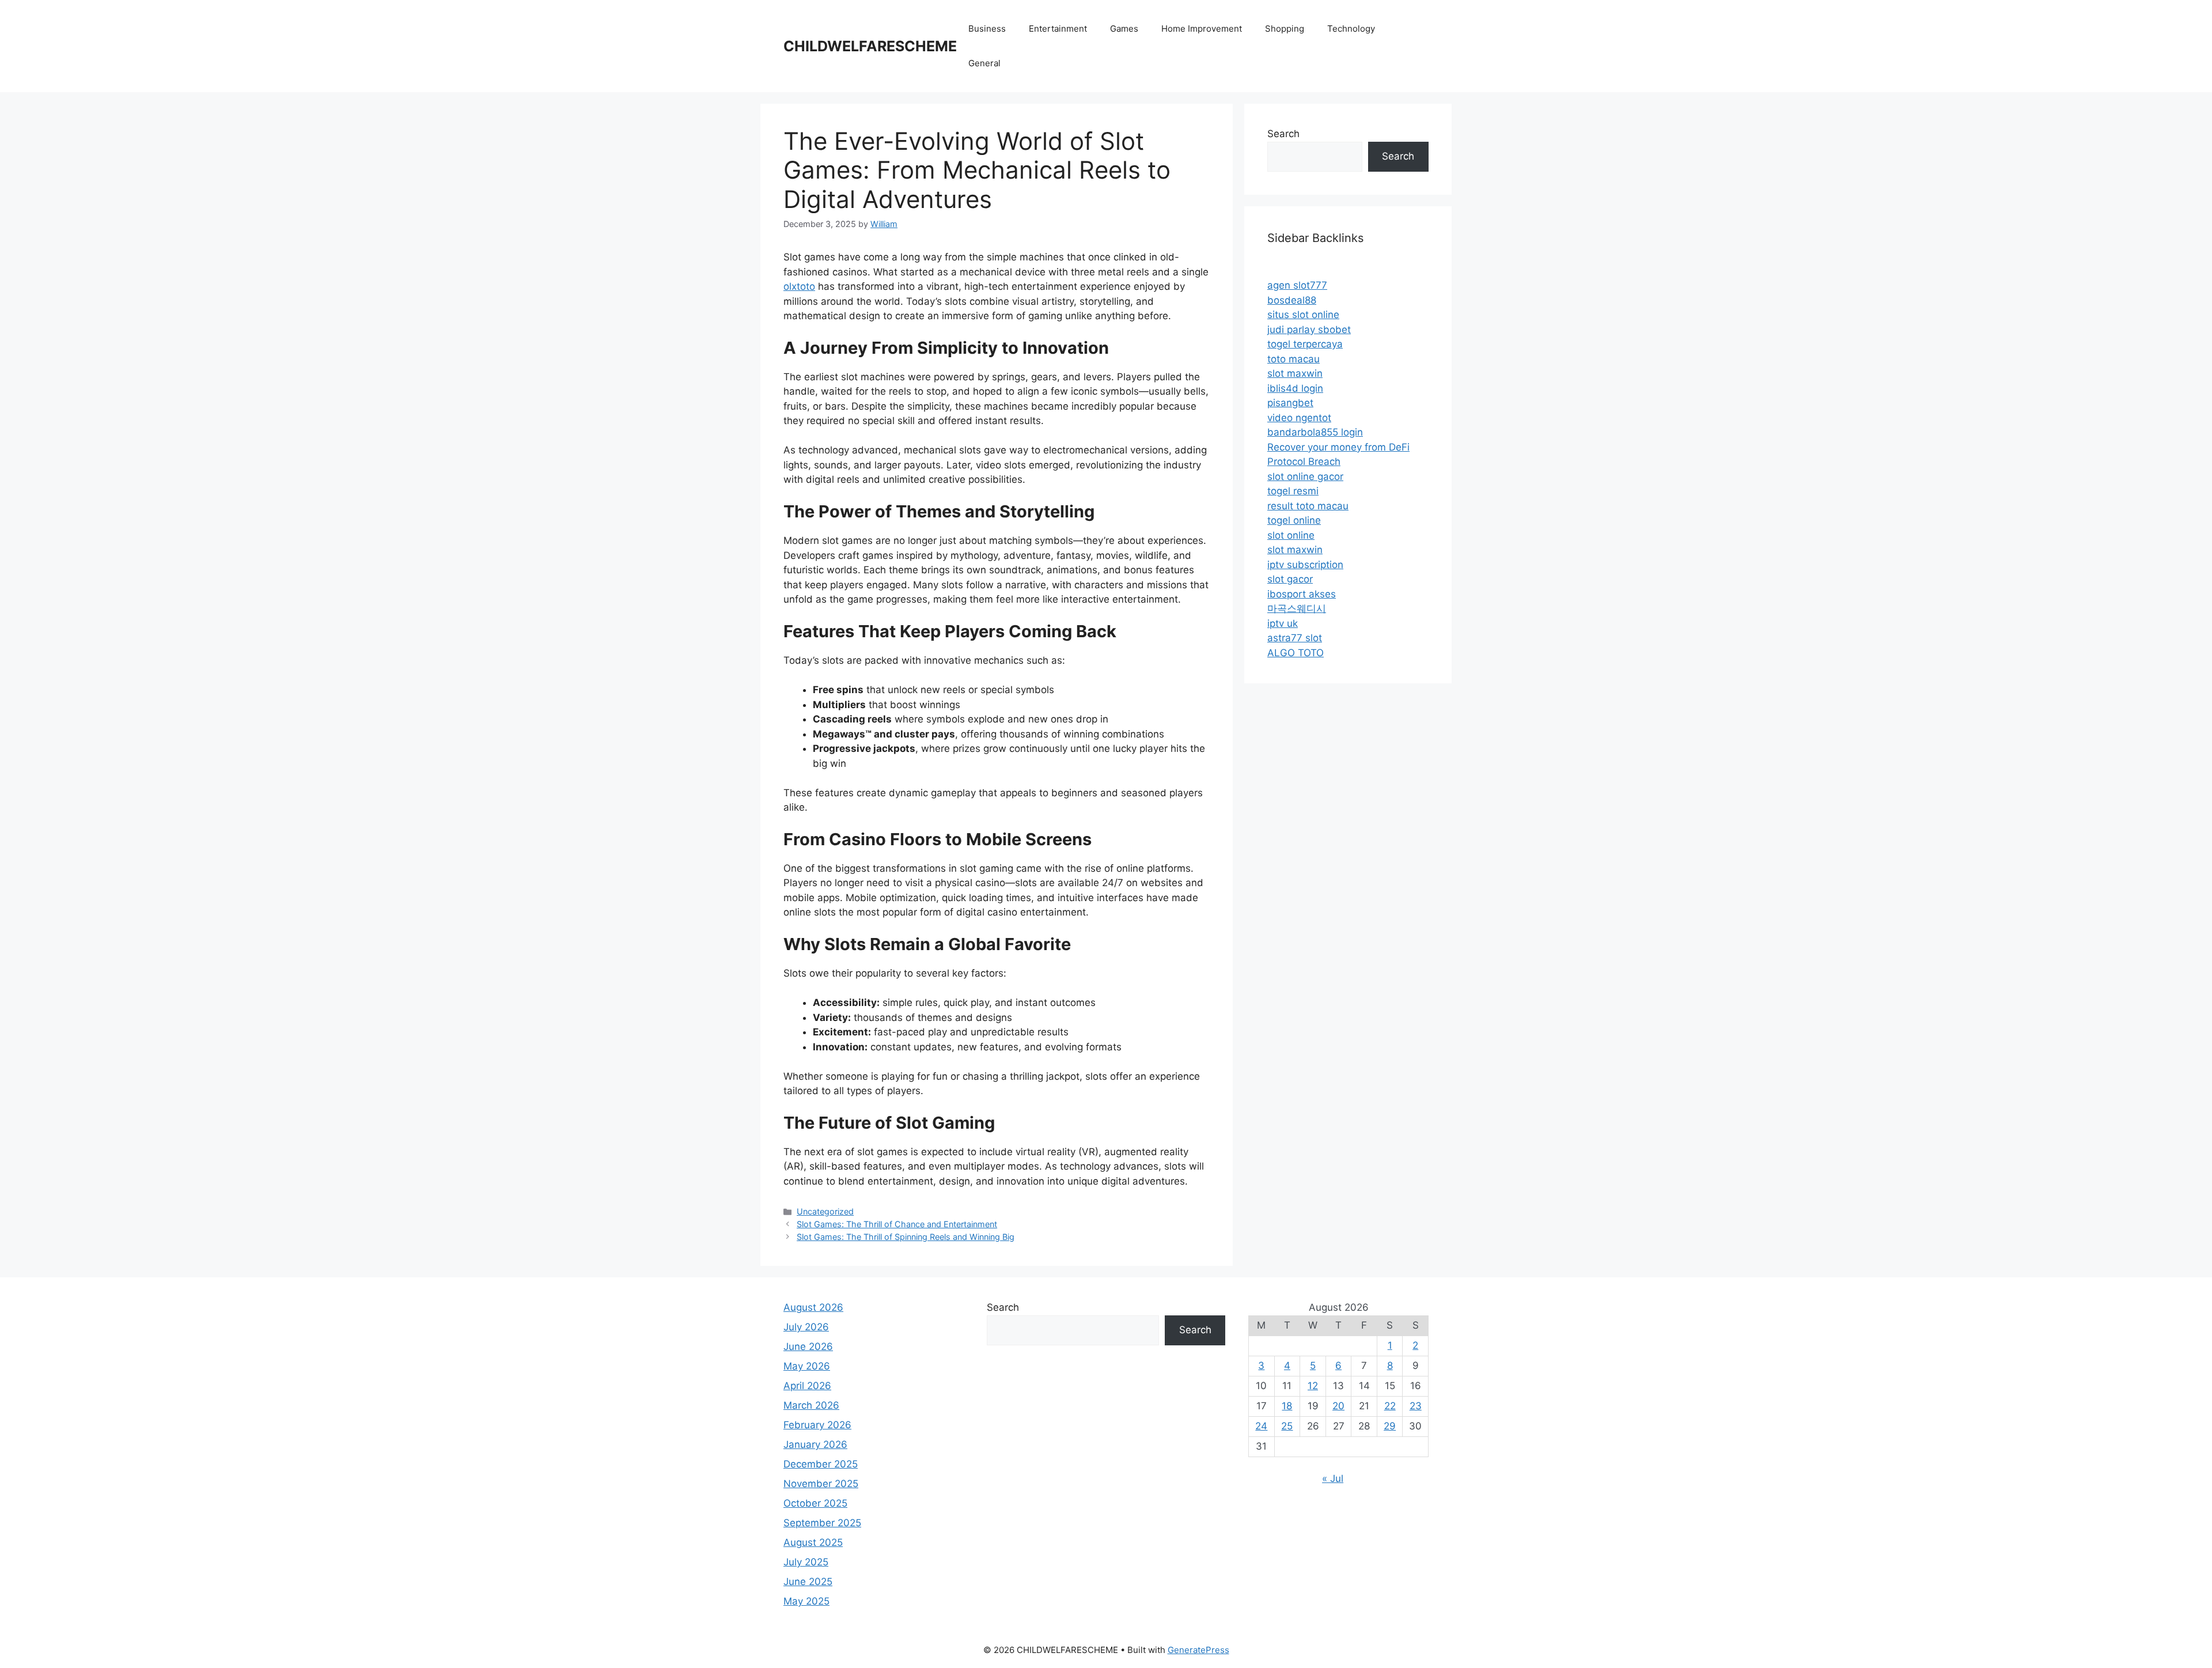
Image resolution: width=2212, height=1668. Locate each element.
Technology (1351, 29)
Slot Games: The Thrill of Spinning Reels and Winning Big (906, 1237)
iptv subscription (1305, 565)
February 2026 (817, 1425)
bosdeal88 (1292, 300)
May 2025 (806, 1601)
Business (987, 29)
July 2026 (806, 1327)
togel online (1294, 520)
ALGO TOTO (1296, 653)
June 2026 (808, 1346)
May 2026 (807, 1366)
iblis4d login (1295, 388)
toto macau (1294, 359)
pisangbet (1290, 403)
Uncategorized (825, 1211)
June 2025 (808, 1582)
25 (1287, 1426)
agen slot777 (1297, 285)
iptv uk (1283, 623)
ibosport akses (1302, 594)
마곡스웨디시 (1297, 608)
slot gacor (1290, 579)
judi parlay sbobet (1309, 330)
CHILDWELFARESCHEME (870, 46)
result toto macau (1308, 506)
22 (1390, 1406)
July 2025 (806, 1562)
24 (1261, 1426)
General (984, 63)
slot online (1291, 535)
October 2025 (815, 1503)
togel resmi (1293, 491)
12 (1313, 1386)
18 (1287, 1406)
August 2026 (813, 1307)
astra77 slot (1295, 638)
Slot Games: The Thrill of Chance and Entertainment (897, 1224)
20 (1338, 1406)
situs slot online (1303, 315)
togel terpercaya (1305, 344)
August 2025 (813, 1542)
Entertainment (1058, 29)
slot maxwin (1295, 373)
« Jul (1333, 1478)
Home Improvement (1202, 29)
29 (1390, 1426)
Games (1124, 29)
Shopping (1285, 29)
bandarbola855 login (1315, 432)
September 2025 (822, 1523)
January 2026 (815, 1444)
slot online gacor (1305, 476)
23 (1416, 1406)
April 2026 (807, 1386)
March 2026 (811, 1405)
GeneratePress (1198, 1650)
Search (1283, 134)
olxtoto (799, 286)
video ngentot (1299, 418)
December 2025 (821, 1464)
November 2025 (821, 1484)
